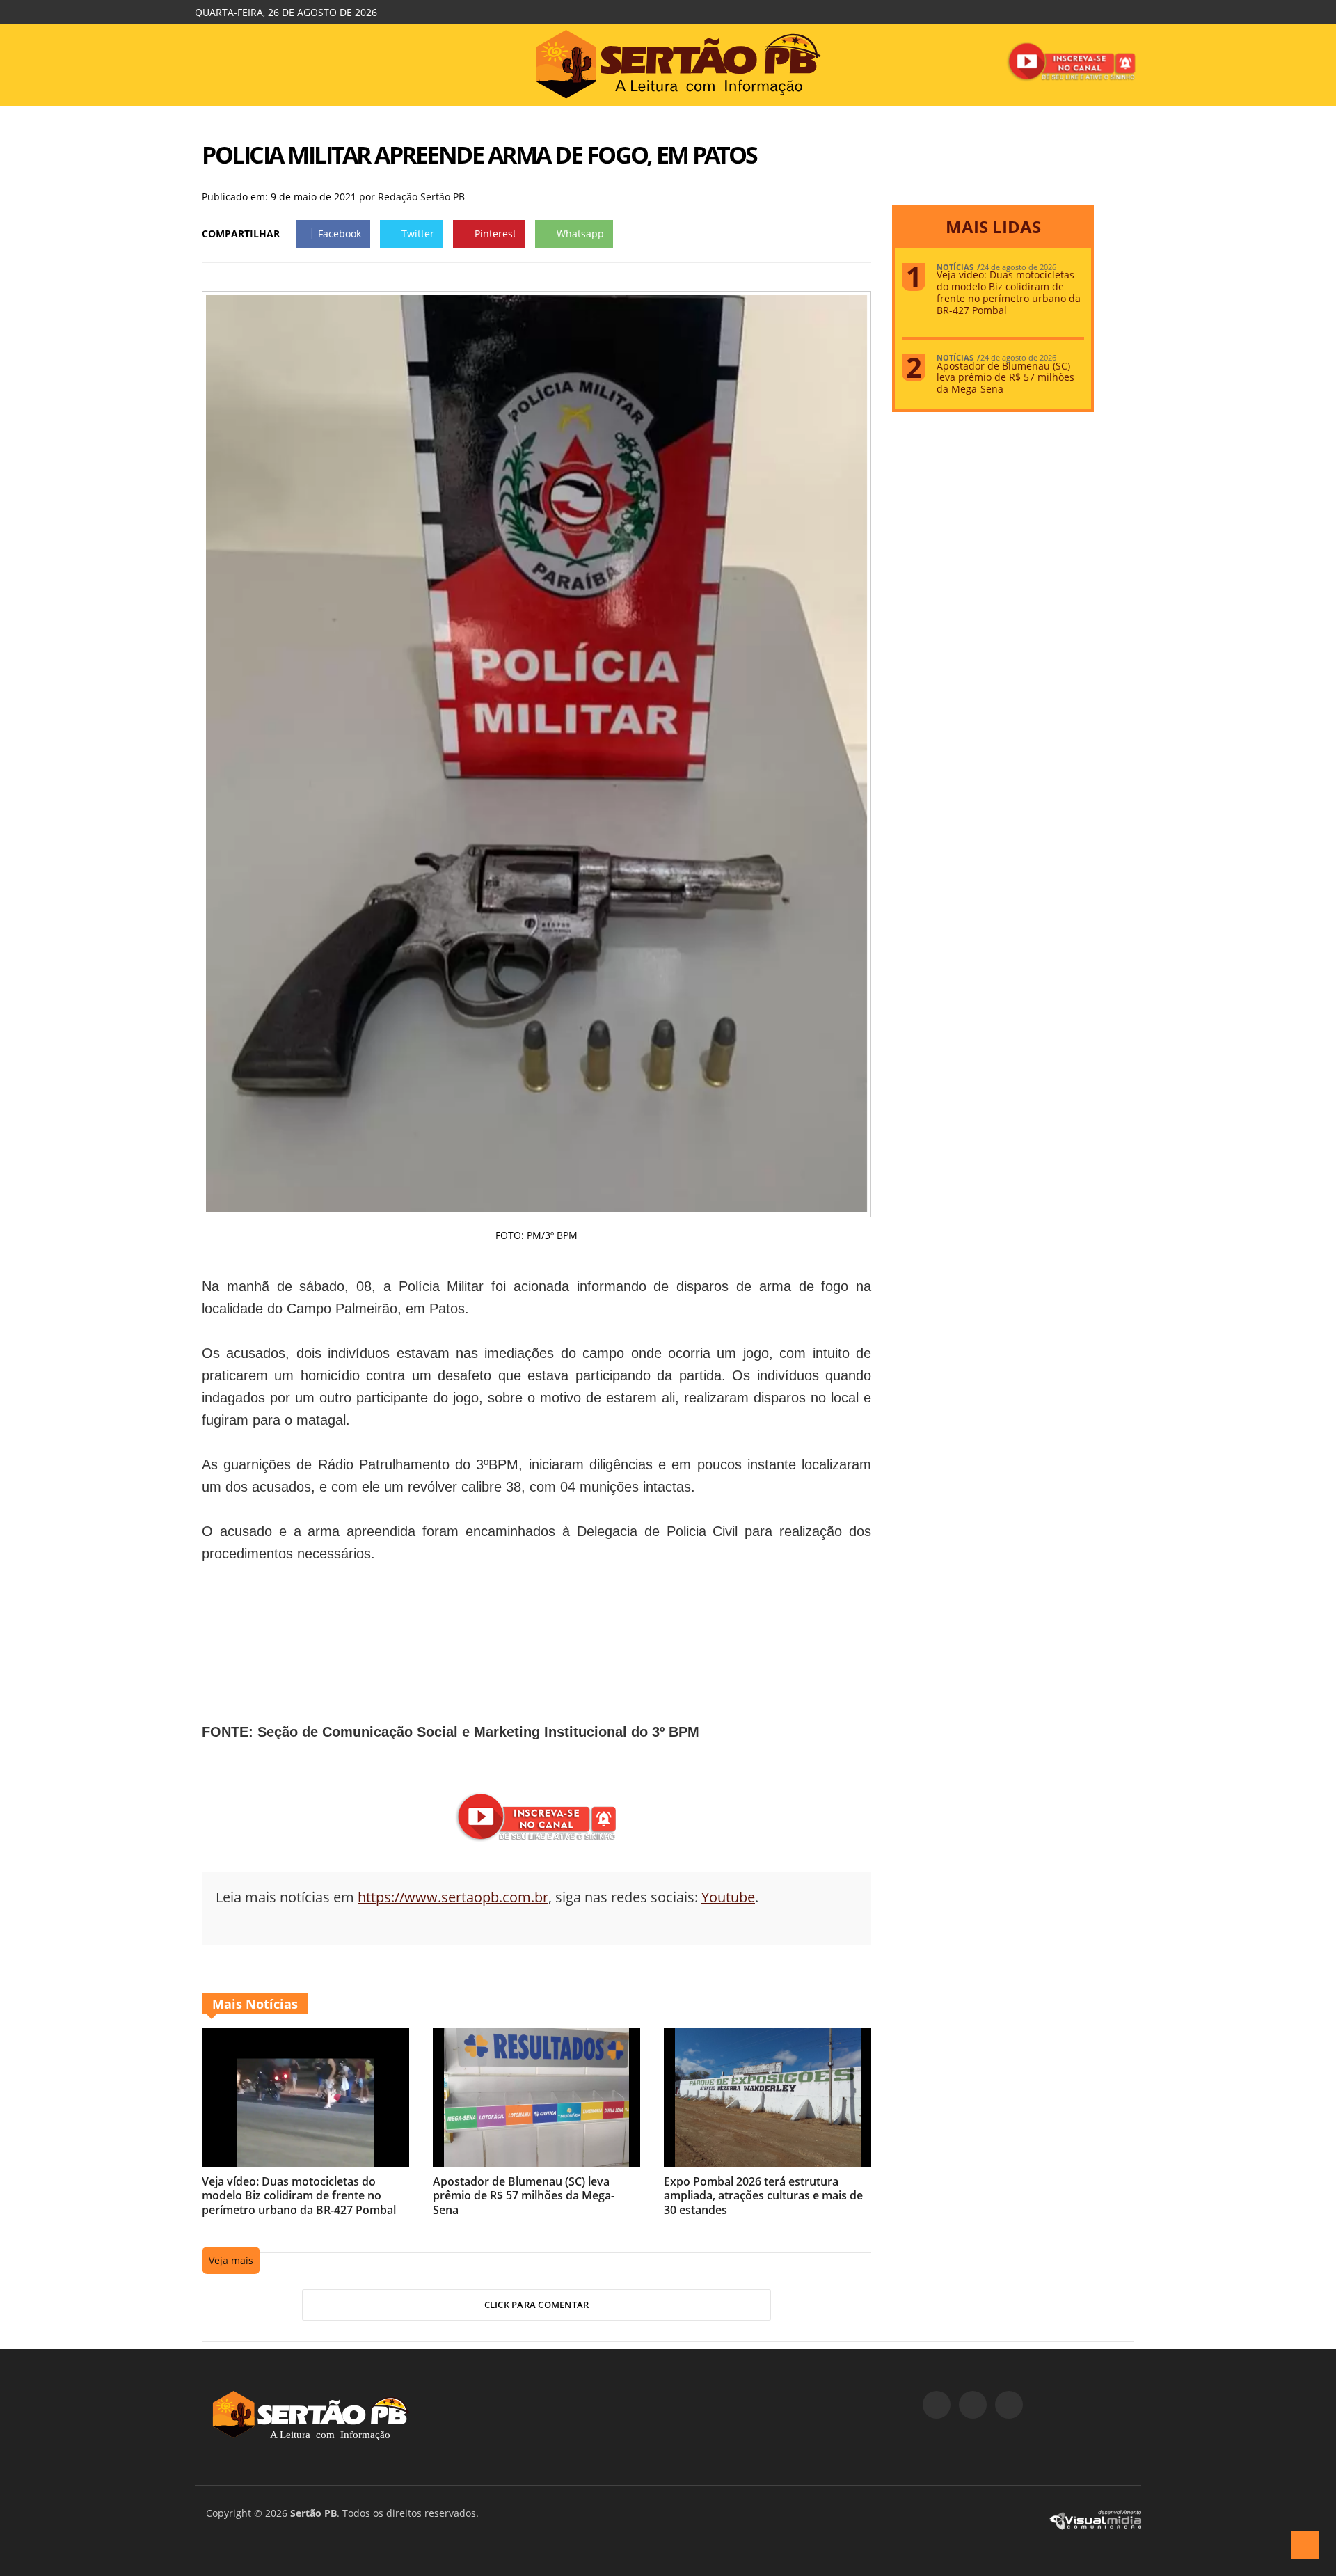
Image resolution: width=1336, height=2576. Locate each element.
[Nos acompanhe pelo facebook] (937, 2405)
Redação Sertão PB (421, 197)
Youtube (728, 1897)
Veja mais (231, 2260)
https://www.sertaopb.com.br (453, 1897)
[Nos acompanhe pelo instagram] (973, 2405)
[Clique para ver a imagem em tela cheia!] (536, 1209)
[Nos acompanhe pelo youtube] (1009, 2405)
